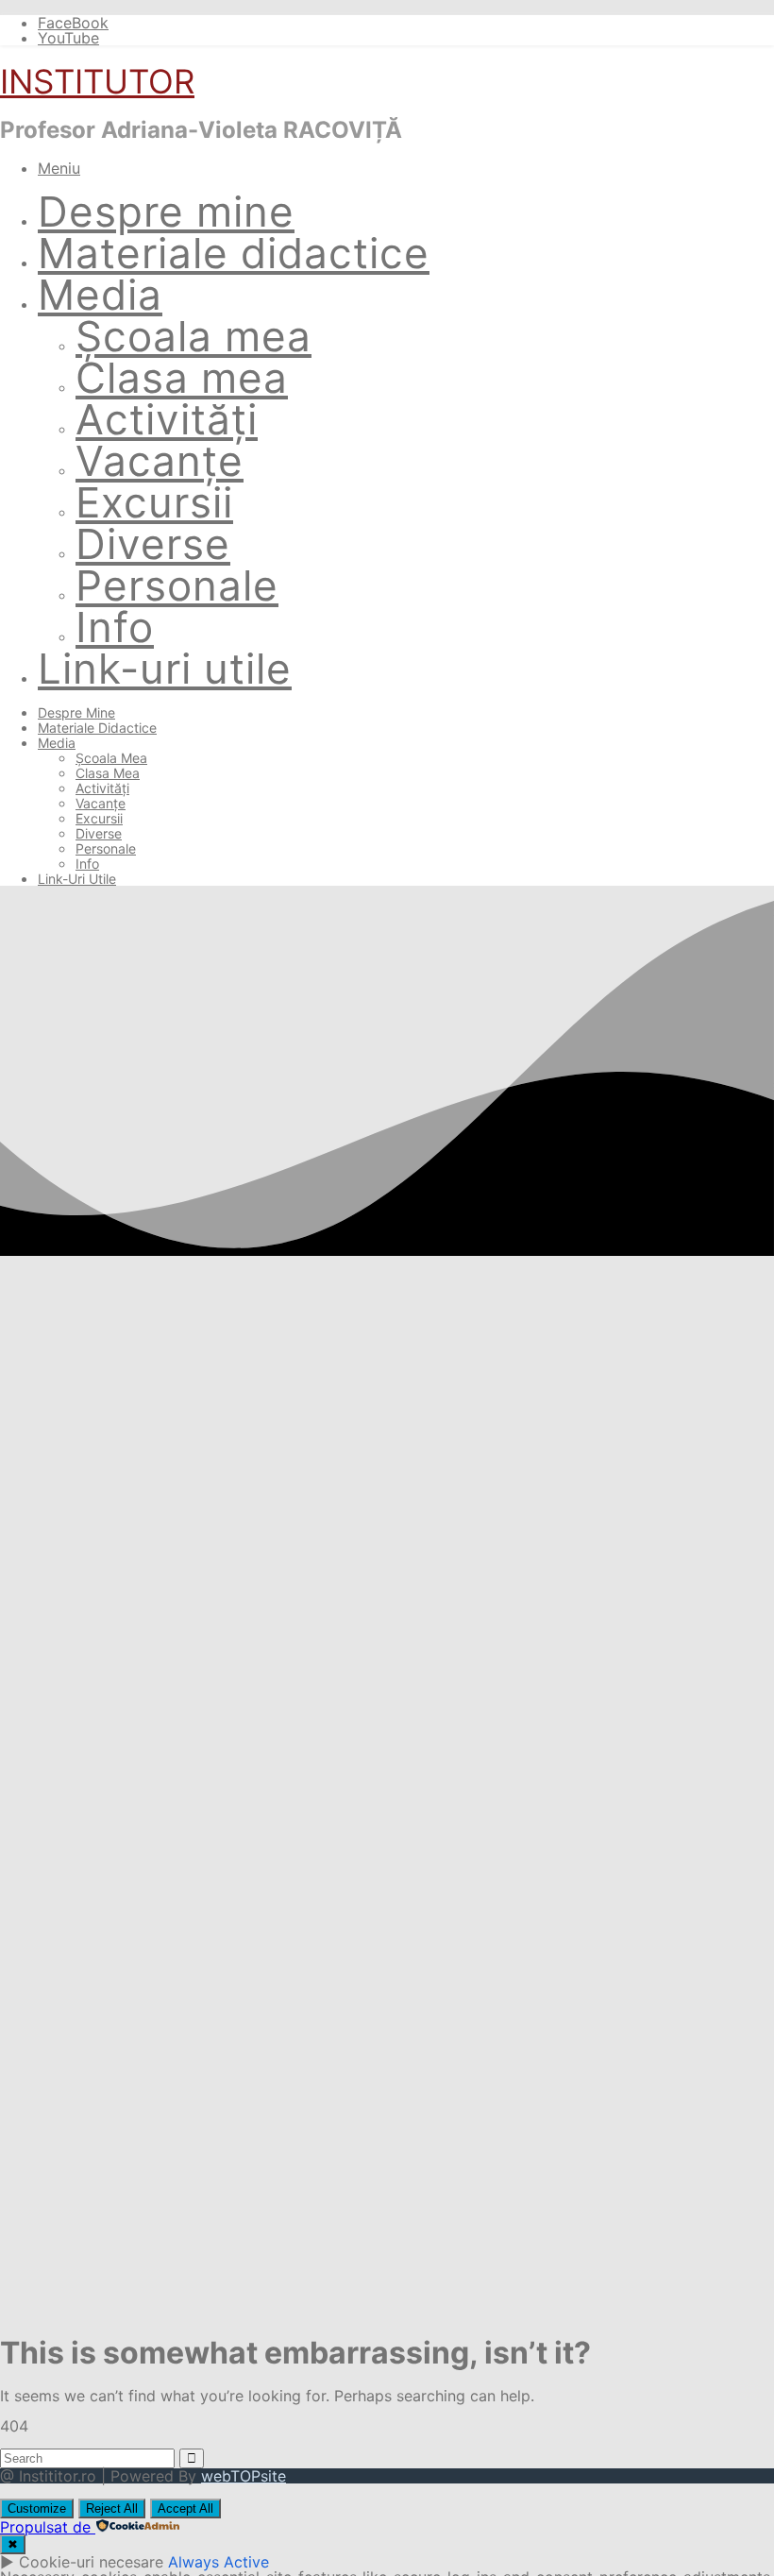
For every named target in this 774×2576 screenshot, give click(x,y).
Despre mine (166, 212)
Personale (177, 585)
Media (100, 295)
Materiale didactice (234, 253)
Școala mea (193, 336)
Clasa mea (182, 378)
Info (115, 627)
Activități (167, 419)
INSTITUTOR (97, 81)
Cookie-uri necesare (91, 2562)
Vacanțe (160, 461)
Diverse (153, 544)
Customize (37, 2508)
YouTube (68, 38)
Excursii (154, 502)
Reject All (112, 2508)
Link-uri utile (165, 669)
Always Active (219, 2562)
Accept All (185, 2508)
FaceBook (73, 23)
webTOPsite (244, 2476)
